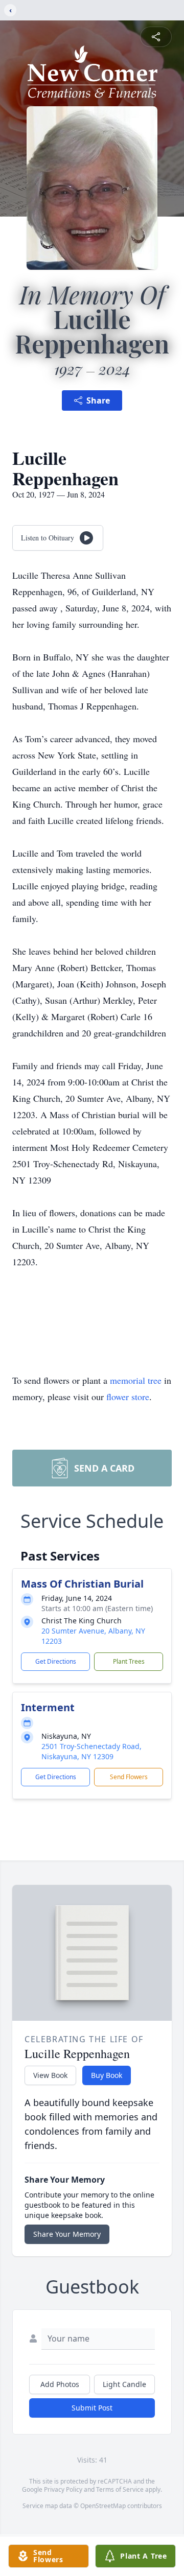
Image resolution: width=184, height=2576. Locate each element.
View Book (50, 2075)
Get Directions (56, 1661)
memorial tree (136, 1380)
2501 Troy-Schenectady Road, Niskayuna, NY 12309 (91, 1751)
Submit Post (92, 2408)
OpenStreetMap (103, 2506)
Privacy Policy (63, 2489)
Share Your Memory (67, 2234)
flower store (128, 1397)
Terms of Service (120, 2489)
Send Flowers (129, 1777)
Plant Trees (129, 1661)
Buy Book (107, 2075)
